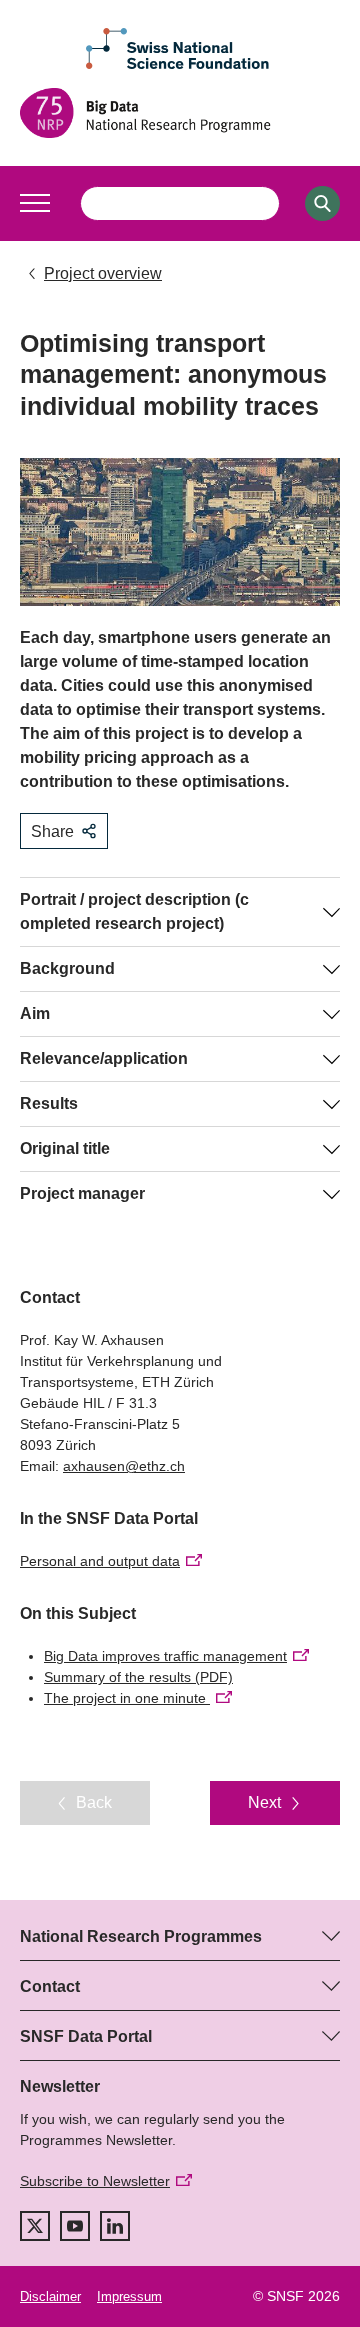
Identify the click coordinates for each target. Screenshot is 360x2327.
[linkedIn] (115, 2226)
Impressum (129, 2296)
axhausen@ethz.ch (124, 1466)
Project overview (103, 273)
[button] (35, 203)
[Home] (180, 113)
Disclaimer (50, 2296)
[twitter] (35, 2226)
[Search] (322, 203)
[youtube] (75, 2226)
